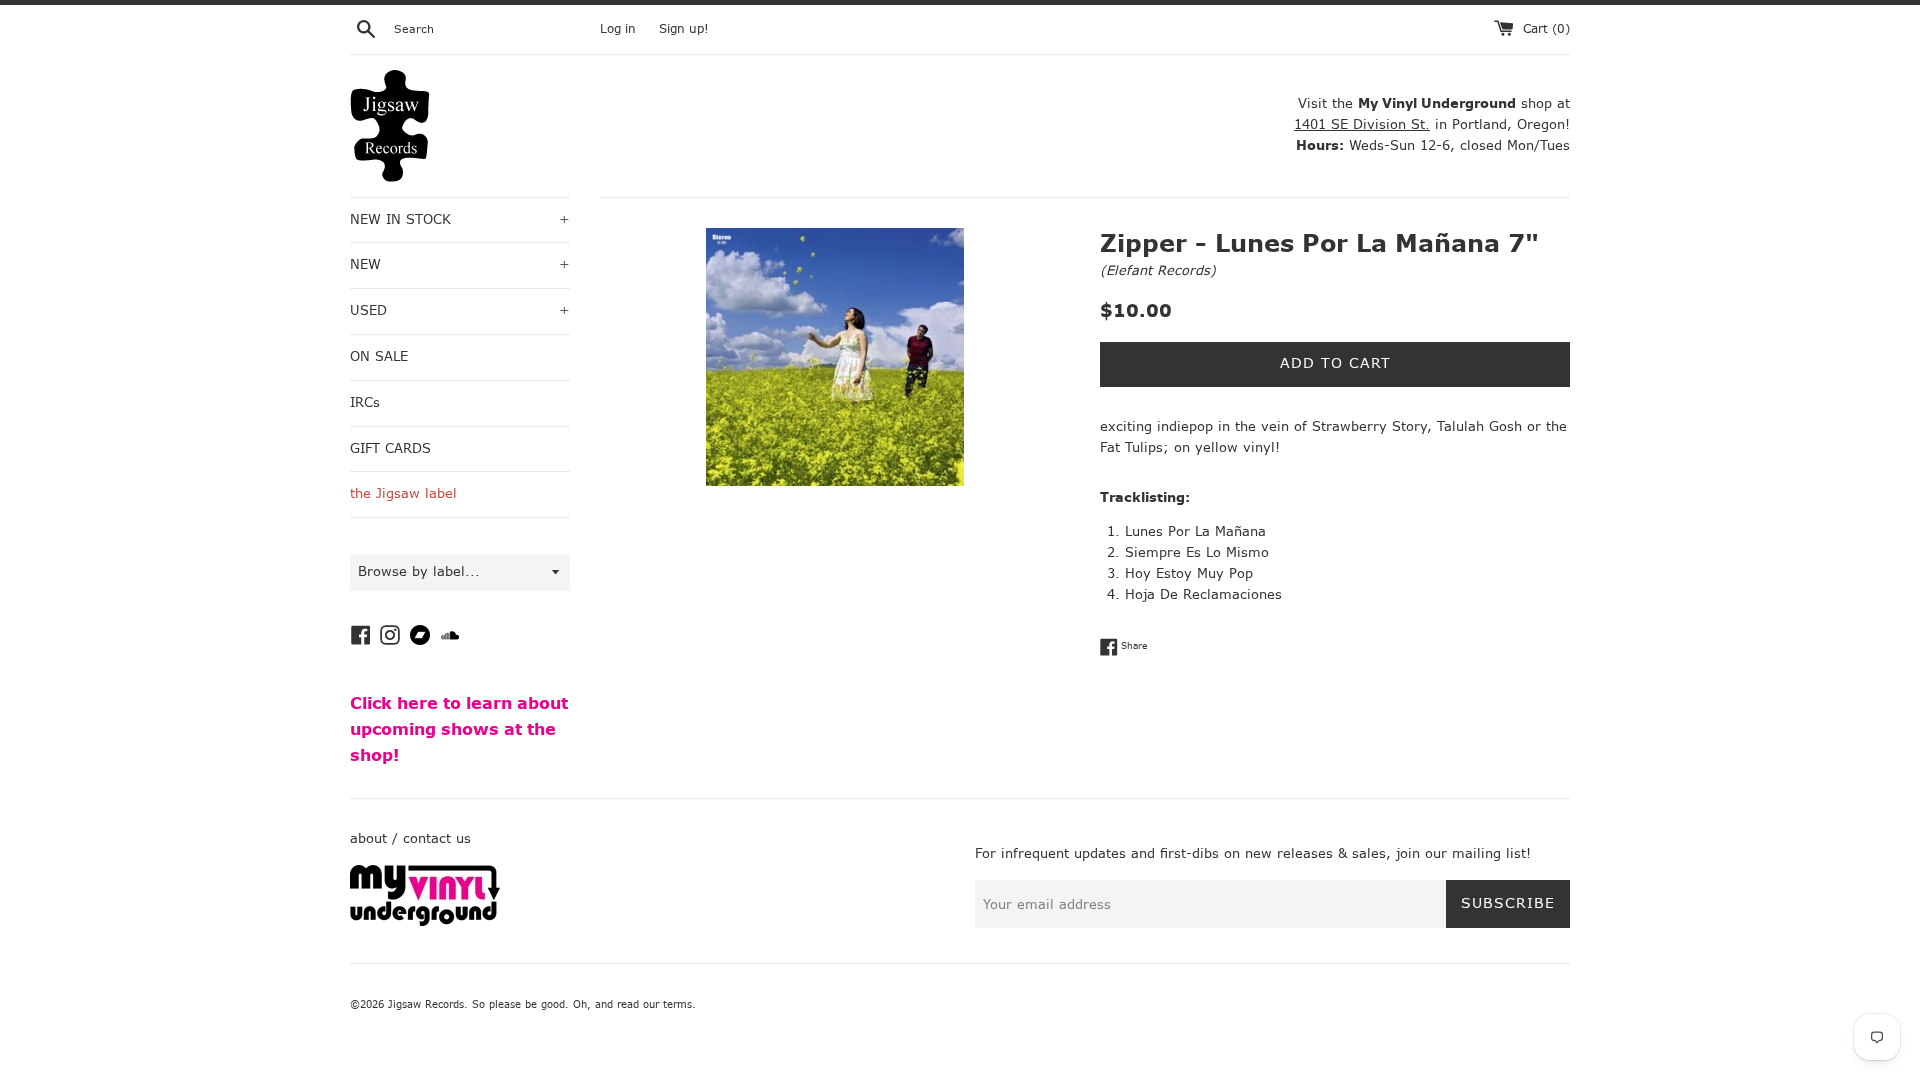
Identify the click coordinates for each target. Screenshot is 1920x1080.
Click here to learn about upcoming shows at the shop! (459, 729)
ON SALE (379, 356)
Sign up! (684, 29)
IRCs (365, 402)
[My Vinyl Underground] (425, 921)
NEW (460, 264)
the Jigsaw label (403, 493)
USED (460, 310)
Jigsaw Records (426, 1004)
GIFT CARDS (390, 448)
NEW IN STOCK (460, 219)
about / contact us (410, 838)
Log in (618, 29)
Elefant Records (1158, 270)
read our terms (654, 1004)
